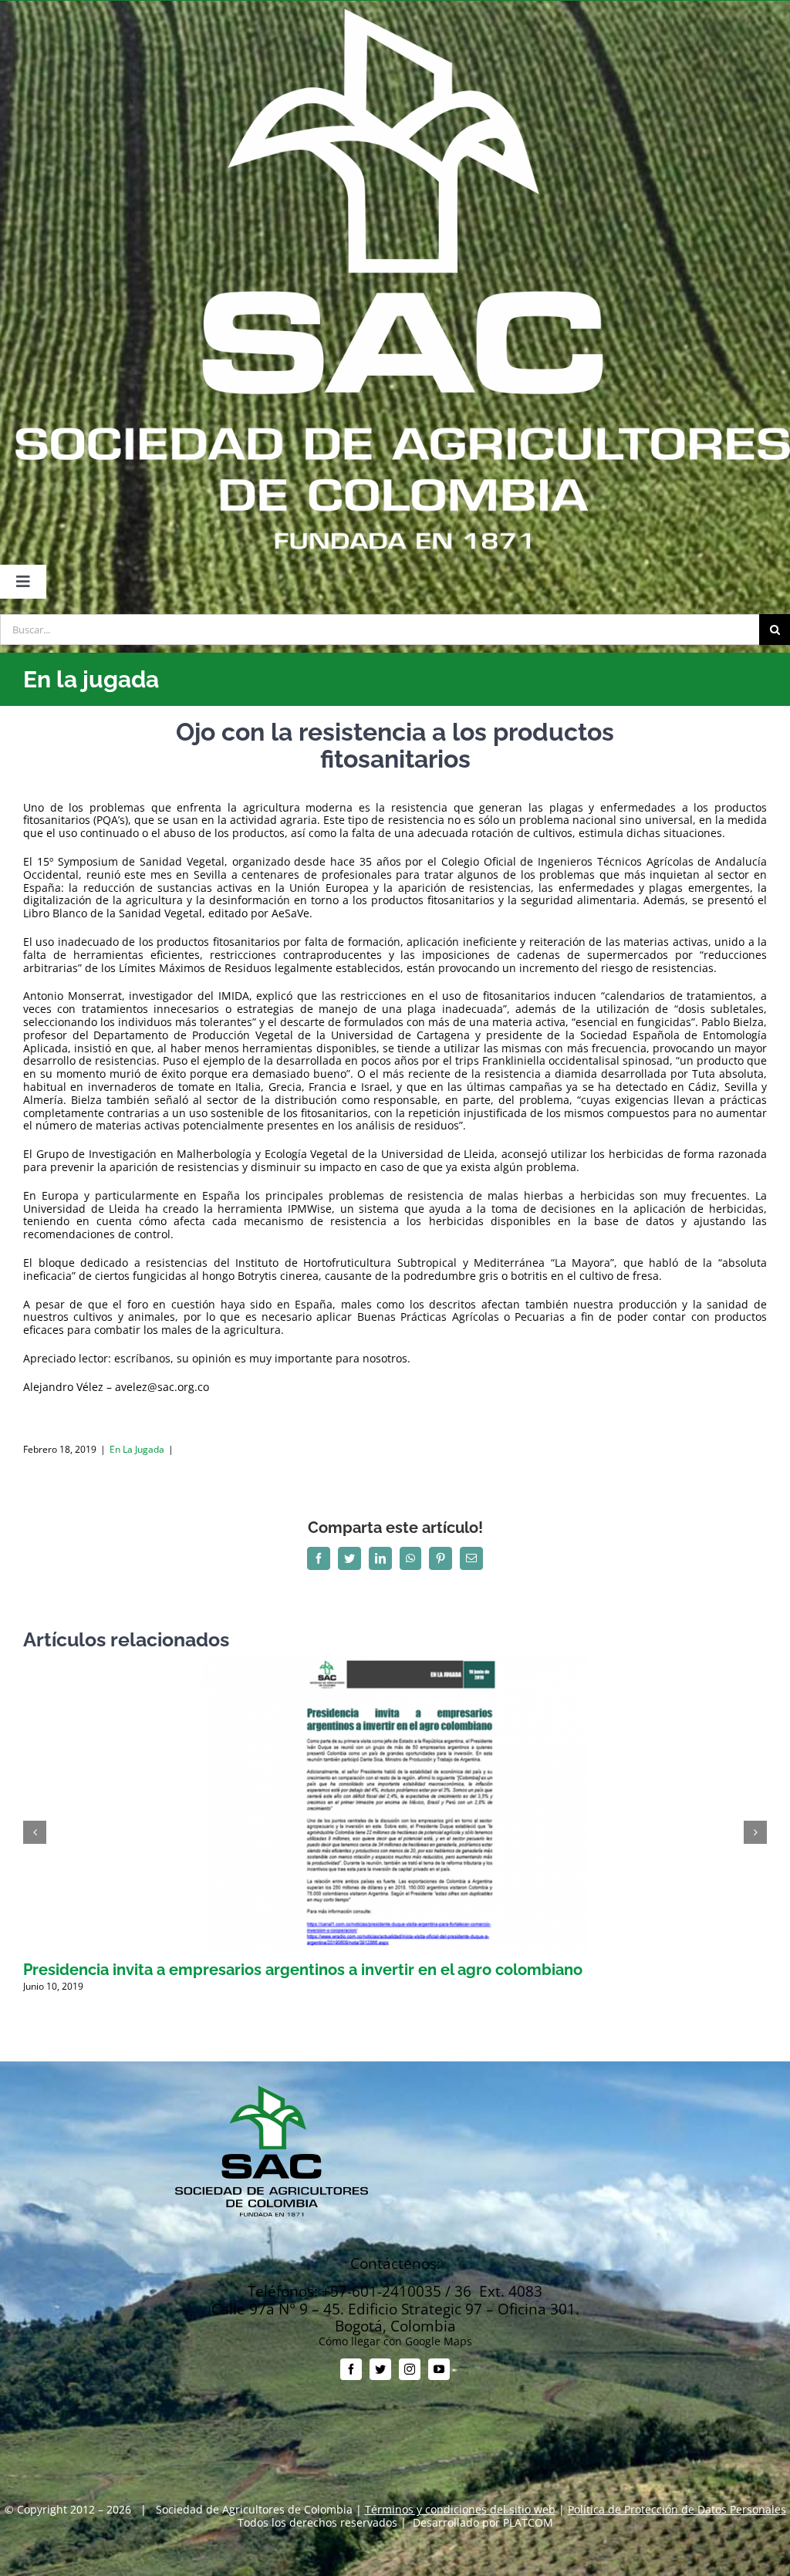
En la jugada (137, 1449)
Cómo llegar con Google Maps (395, 2341)
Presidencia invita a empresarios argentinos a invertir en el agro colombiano (303, 1970)
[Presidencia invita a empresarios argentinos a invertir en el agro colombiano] (395, 1663)
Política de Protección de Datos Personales (677, 2509)
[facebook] (351, 2369)
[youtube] (439, 2369)
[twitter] (380, 2369)
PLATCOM (528, 2522)
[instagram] (410, 2369)
